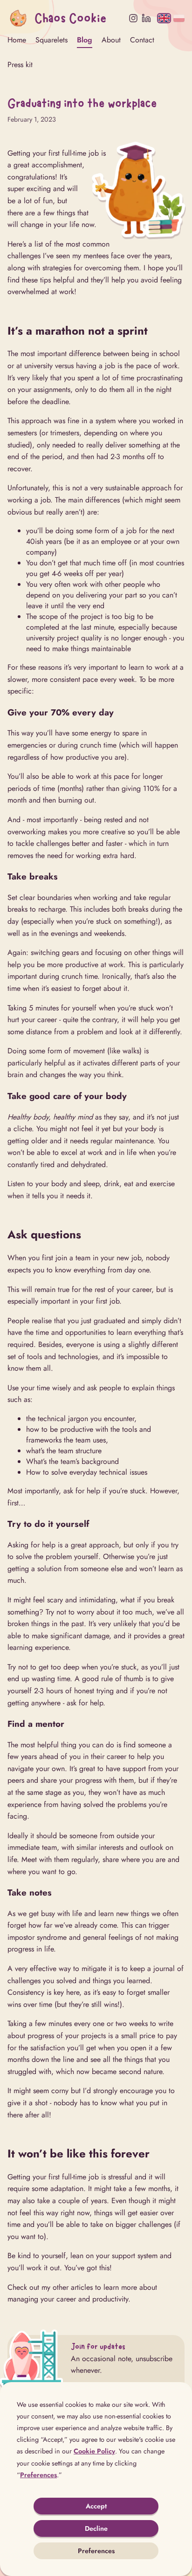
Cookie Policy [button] (94, 2451)
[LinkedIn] (146, 18)
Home (17, 40)
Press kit (20, 65)
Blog (85, 40)
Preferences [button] (38, 2475)
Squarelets (51, 40)
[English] (164, 18)
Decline (96, 2528)
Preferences (96, 2551)
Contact (142, 40)
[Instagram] (133, 18)
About (111, 40)
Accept (96, 2506)
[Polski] (179, 18)
